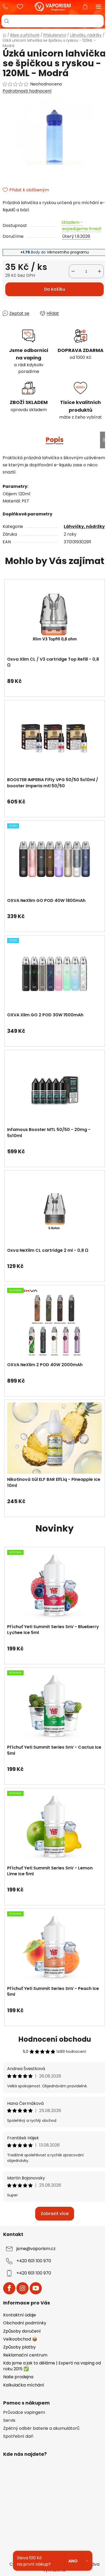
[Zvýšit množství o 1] (99, 271)
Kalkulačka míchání (24, 2385)
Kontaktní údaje (20, 2315)
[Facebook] (9, 2288)
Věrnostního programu (68, 252)
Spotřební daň (18, 2436)
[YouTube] (36, 2288)
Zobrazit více (55, 2214)
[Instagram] (22, 2288)
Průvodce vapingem (24, 2412)
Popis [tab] (55, 440)
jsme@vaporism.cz (36, 2249)
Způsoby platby (19, 2347)
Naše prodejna (18, 2377)
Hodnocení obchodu (55, 2039)
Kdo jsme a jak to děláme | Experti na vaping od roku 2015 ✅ (52, 2366)
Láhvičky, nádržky (84, 526)
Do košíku (55, 289)
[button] (54, 678)
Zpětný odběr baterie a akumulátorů (41, 2428)
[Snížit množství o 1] (73, 271)
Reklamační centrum (25, 2355)
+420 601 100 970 (7, 7)
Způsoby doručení (22, 2331)
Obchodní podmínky (25, 2323)
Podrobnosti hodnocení (27, 91)
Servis (9, 2420)
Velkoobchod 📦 (20, 2339)
